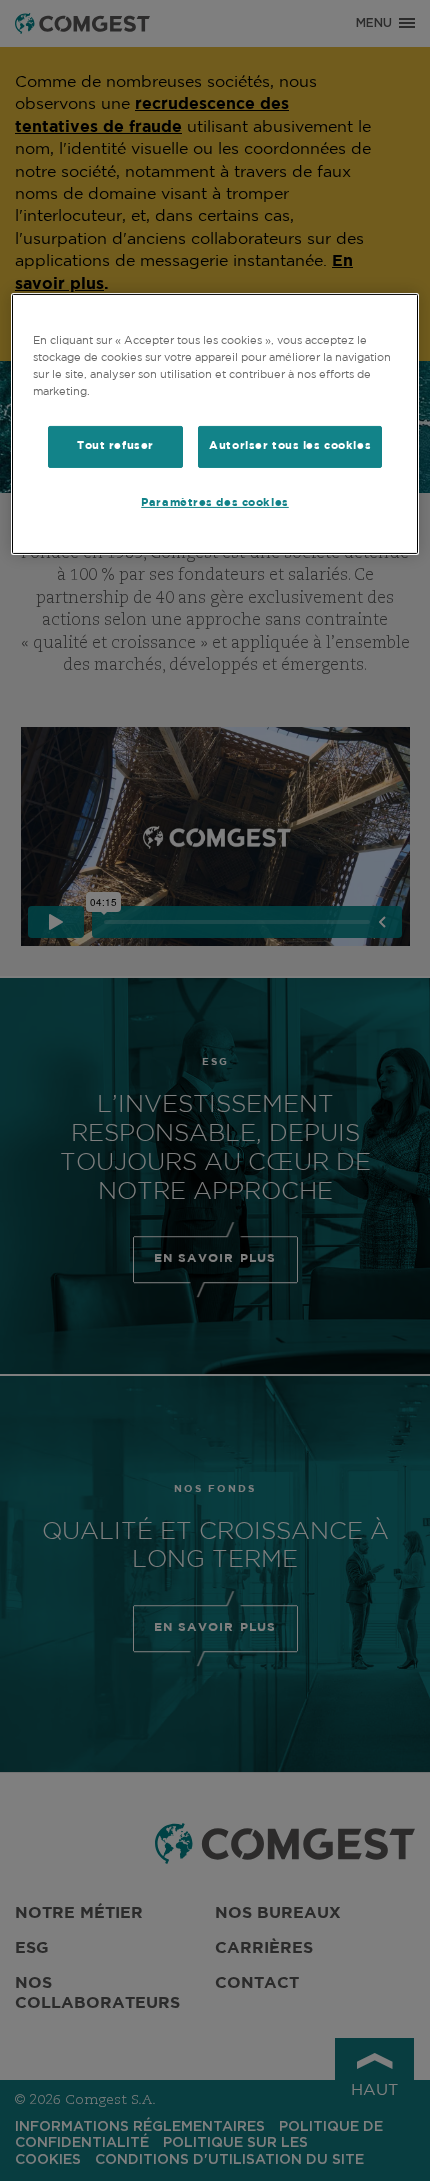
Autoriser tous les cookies (290, 446)
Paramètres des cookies (215, 503)
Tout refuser (115, 446)
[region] (215, 424)
